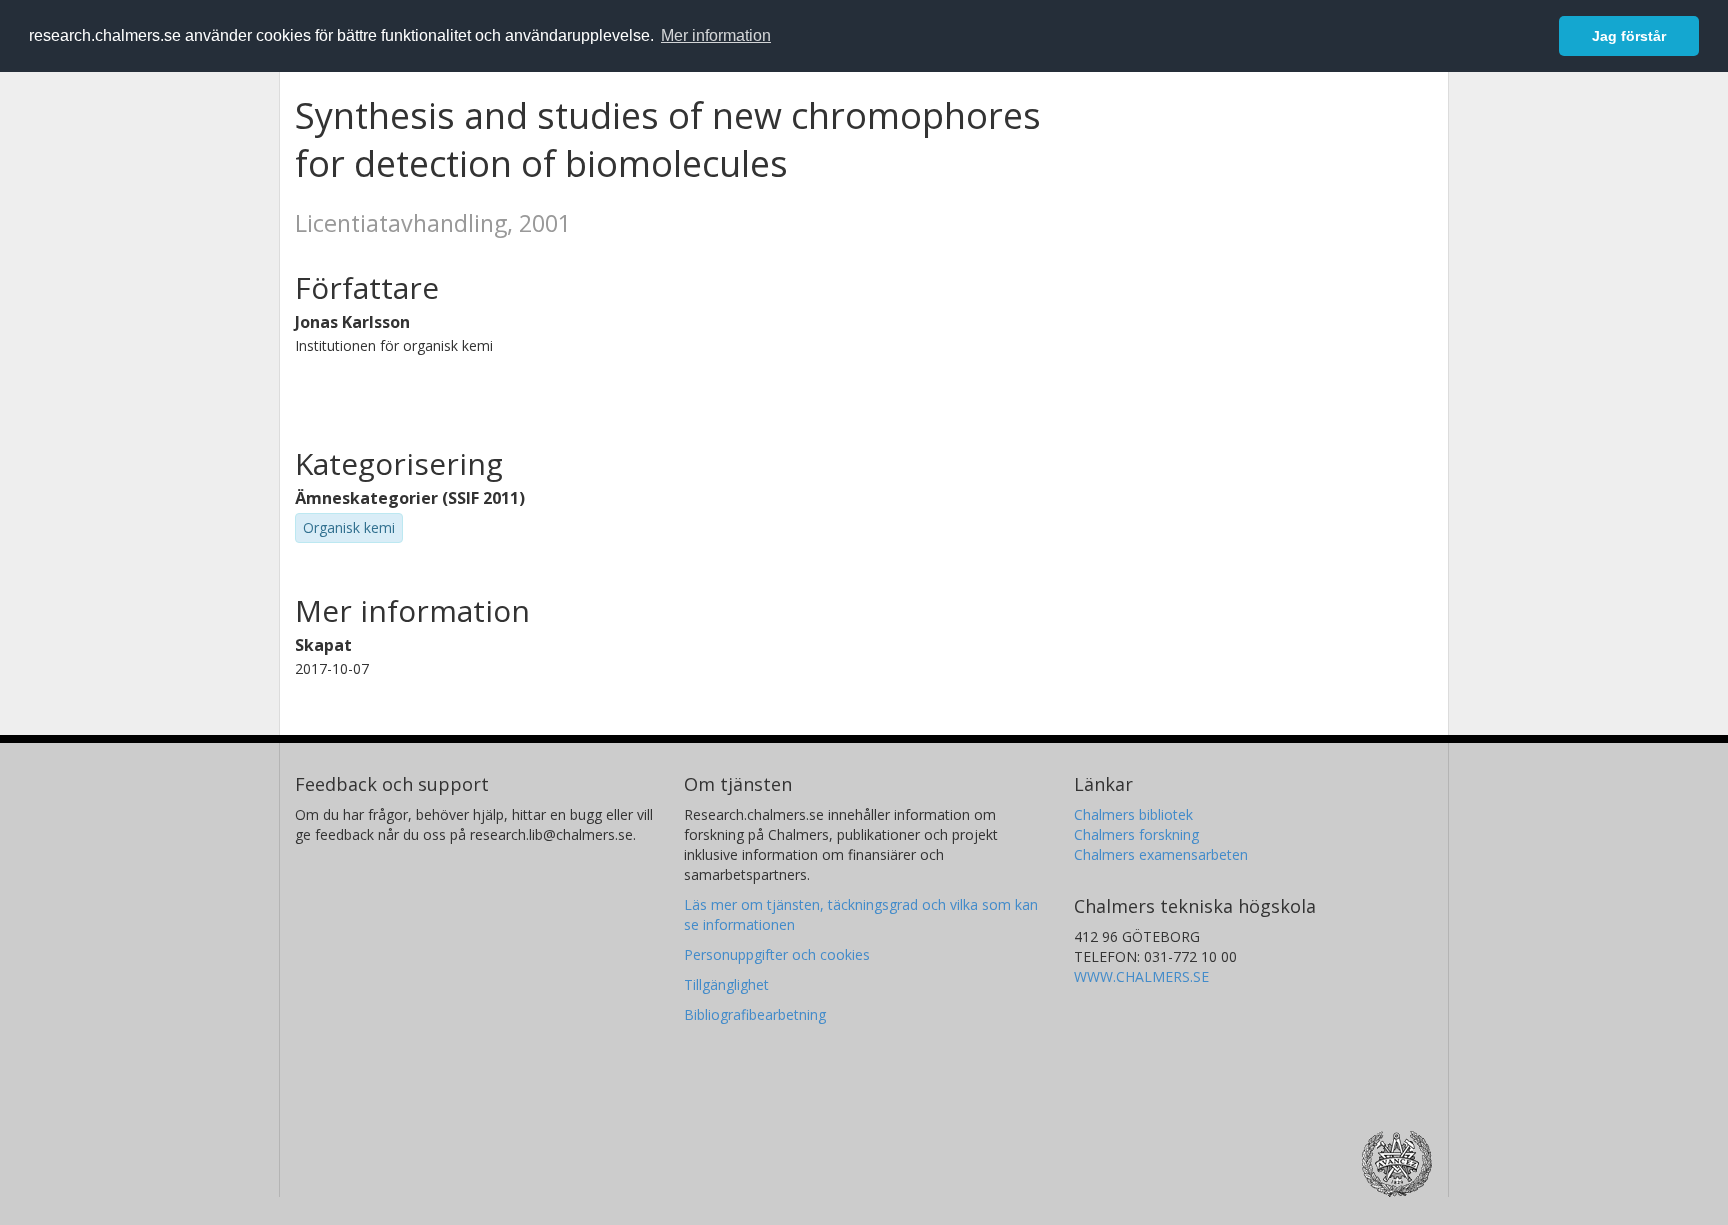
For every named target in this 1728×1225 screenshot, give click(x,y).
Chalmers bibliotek (1133, 814)
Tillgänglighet (726, 984)
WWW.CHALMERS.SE (1141, 976)
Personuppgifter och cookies (777, 954)
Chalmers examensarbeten (1161, 854)
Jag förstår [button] (1629, 36)
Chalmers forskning (1136, 834)
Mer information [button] (716, 35)
